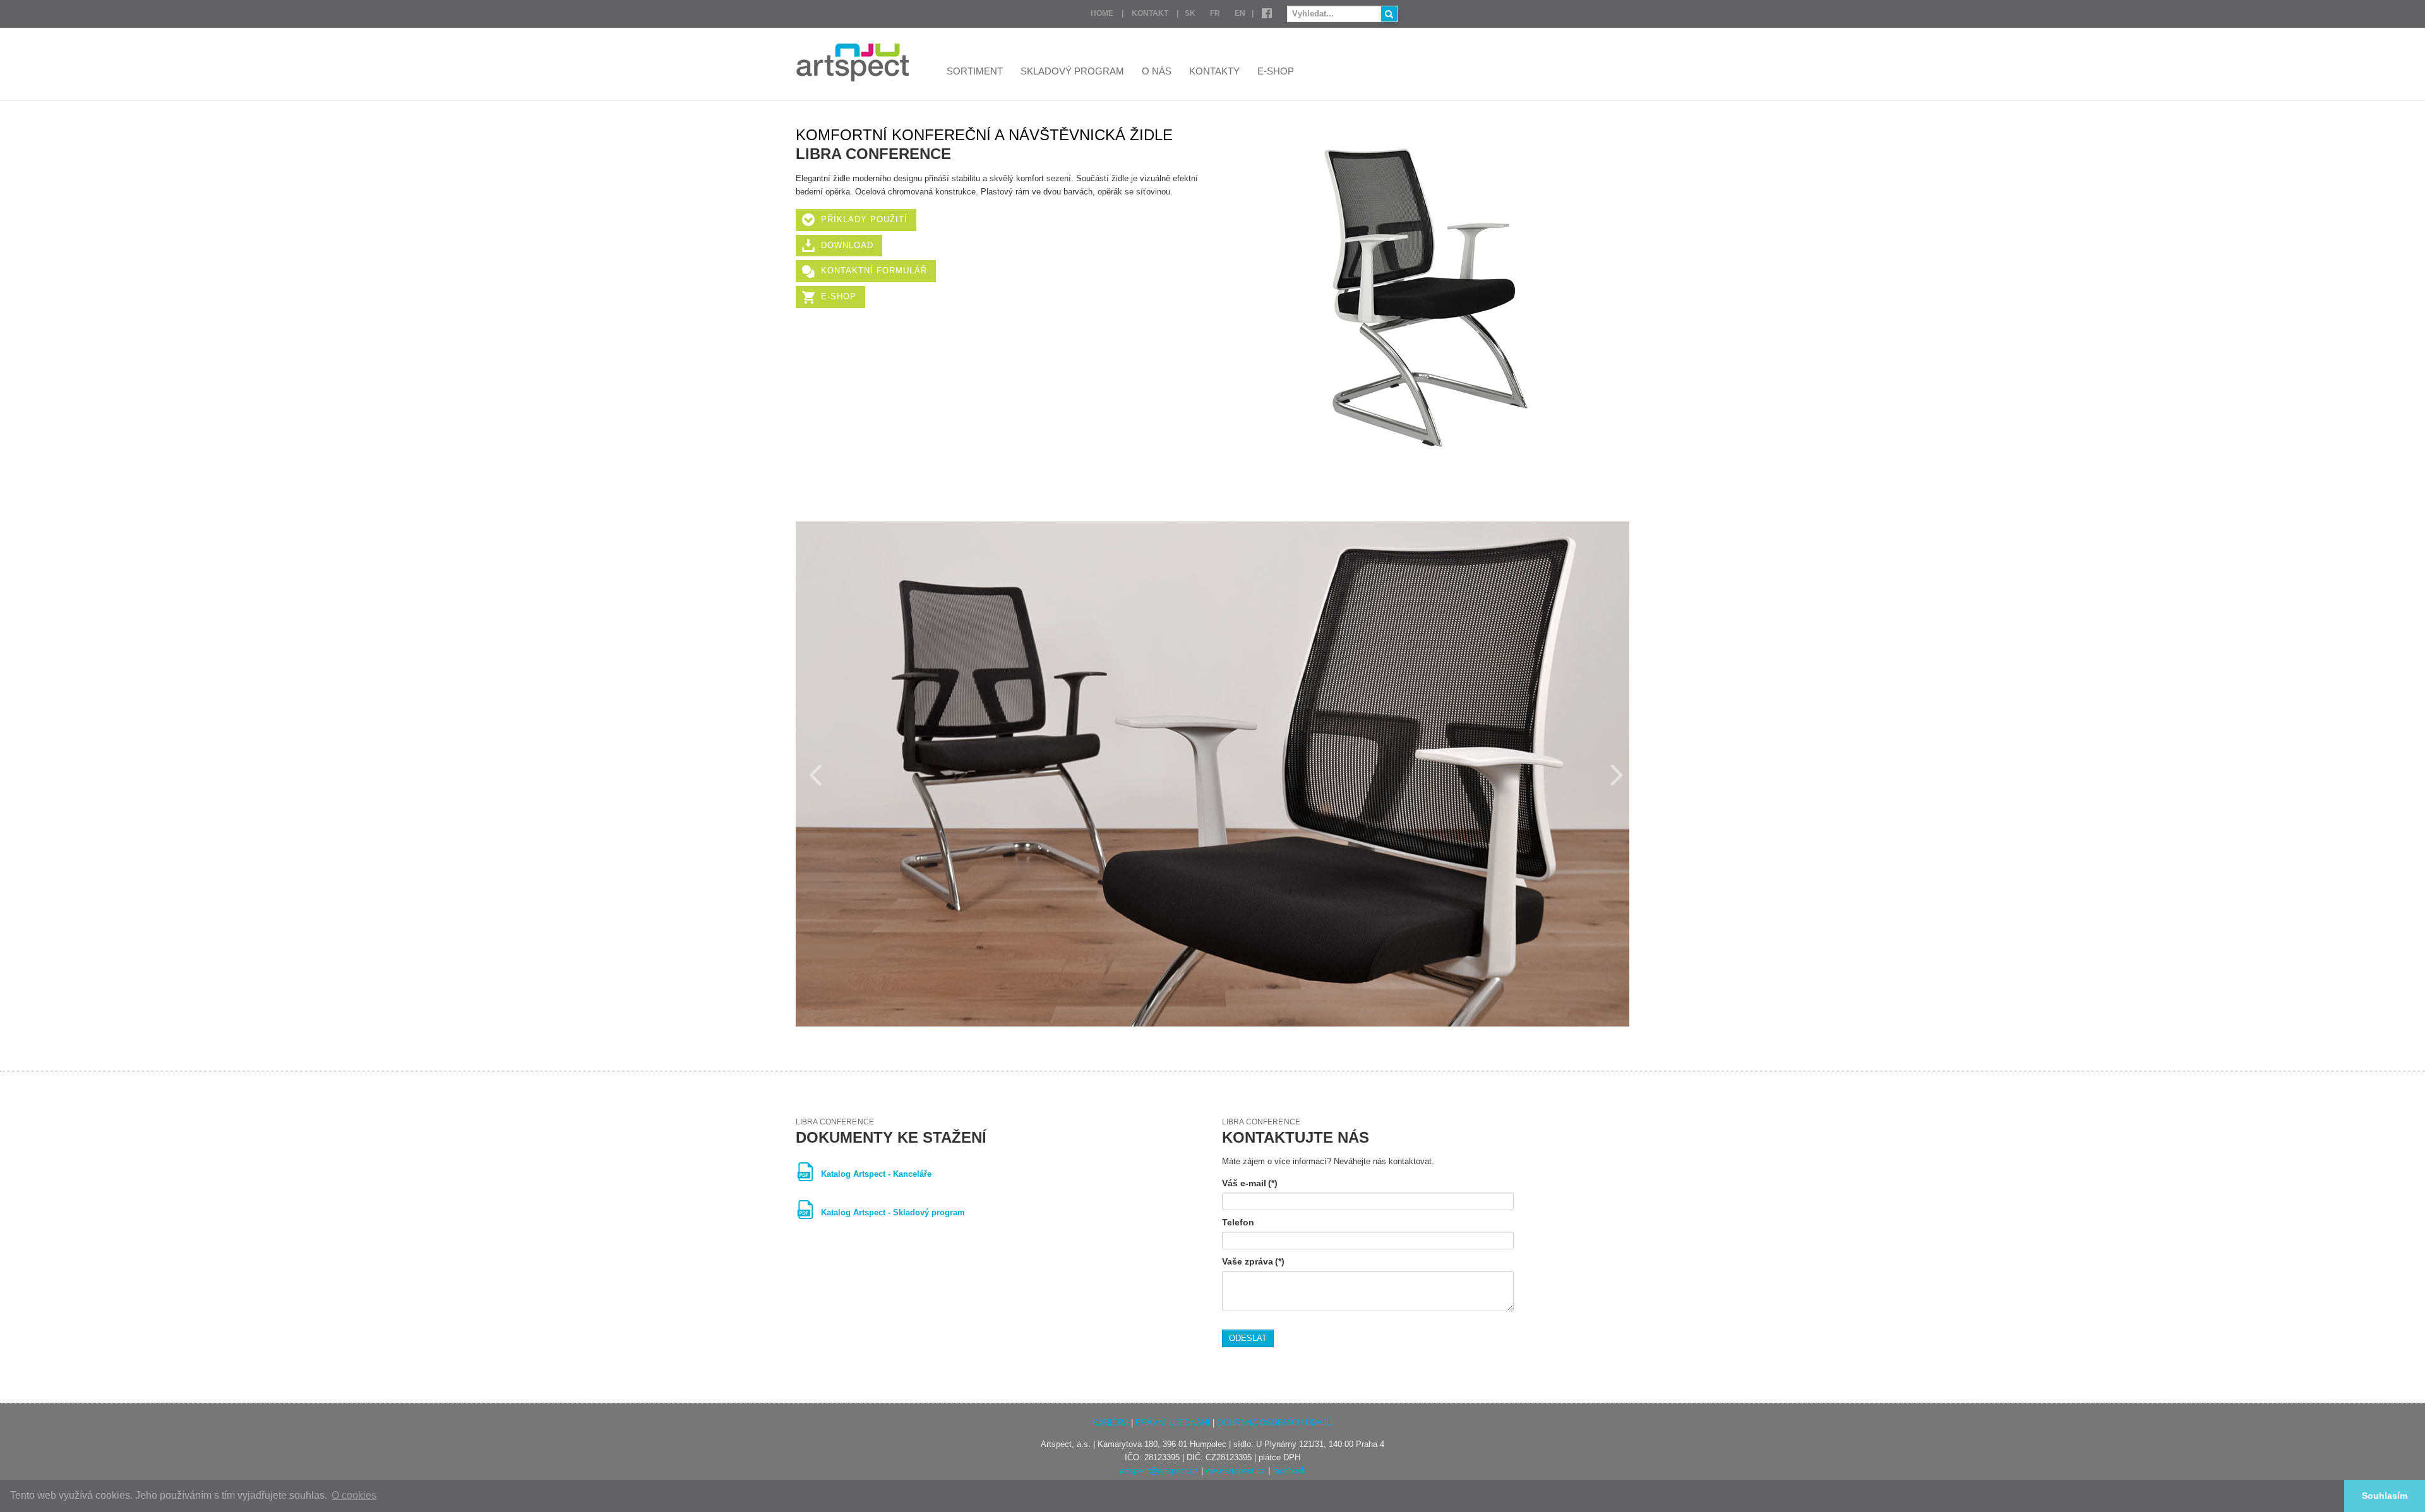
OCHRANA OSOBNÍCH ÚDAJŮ (1275, 1423)
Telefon (1238, 1222)
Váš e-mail (1250, 1183)
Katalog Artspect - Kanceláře (876, 1174)
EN (1240, 13)
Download (847, 245)
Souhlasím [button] (2385, 1496)
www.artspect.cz (1236, 1471)
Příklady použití (864, 219)
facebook (1289, 1471)
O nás (1157, 71)
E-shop (1276, 71)
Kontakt (1150, 13)
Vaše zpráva (1253, 1261)
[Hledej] (1389, 14)
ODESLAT (1248, 1338)
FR (1215, 13)
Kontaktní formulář (874, 271)
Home (1102, 13)
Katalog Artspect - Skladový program (893, 1212)
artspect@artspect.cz (1159, 1471)
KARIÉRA (1111, 1423)
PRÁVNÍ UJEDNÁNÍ (1173, 1423)
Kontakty (1214, 71)
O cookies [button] (354, 1495)
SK (1190, 13)
